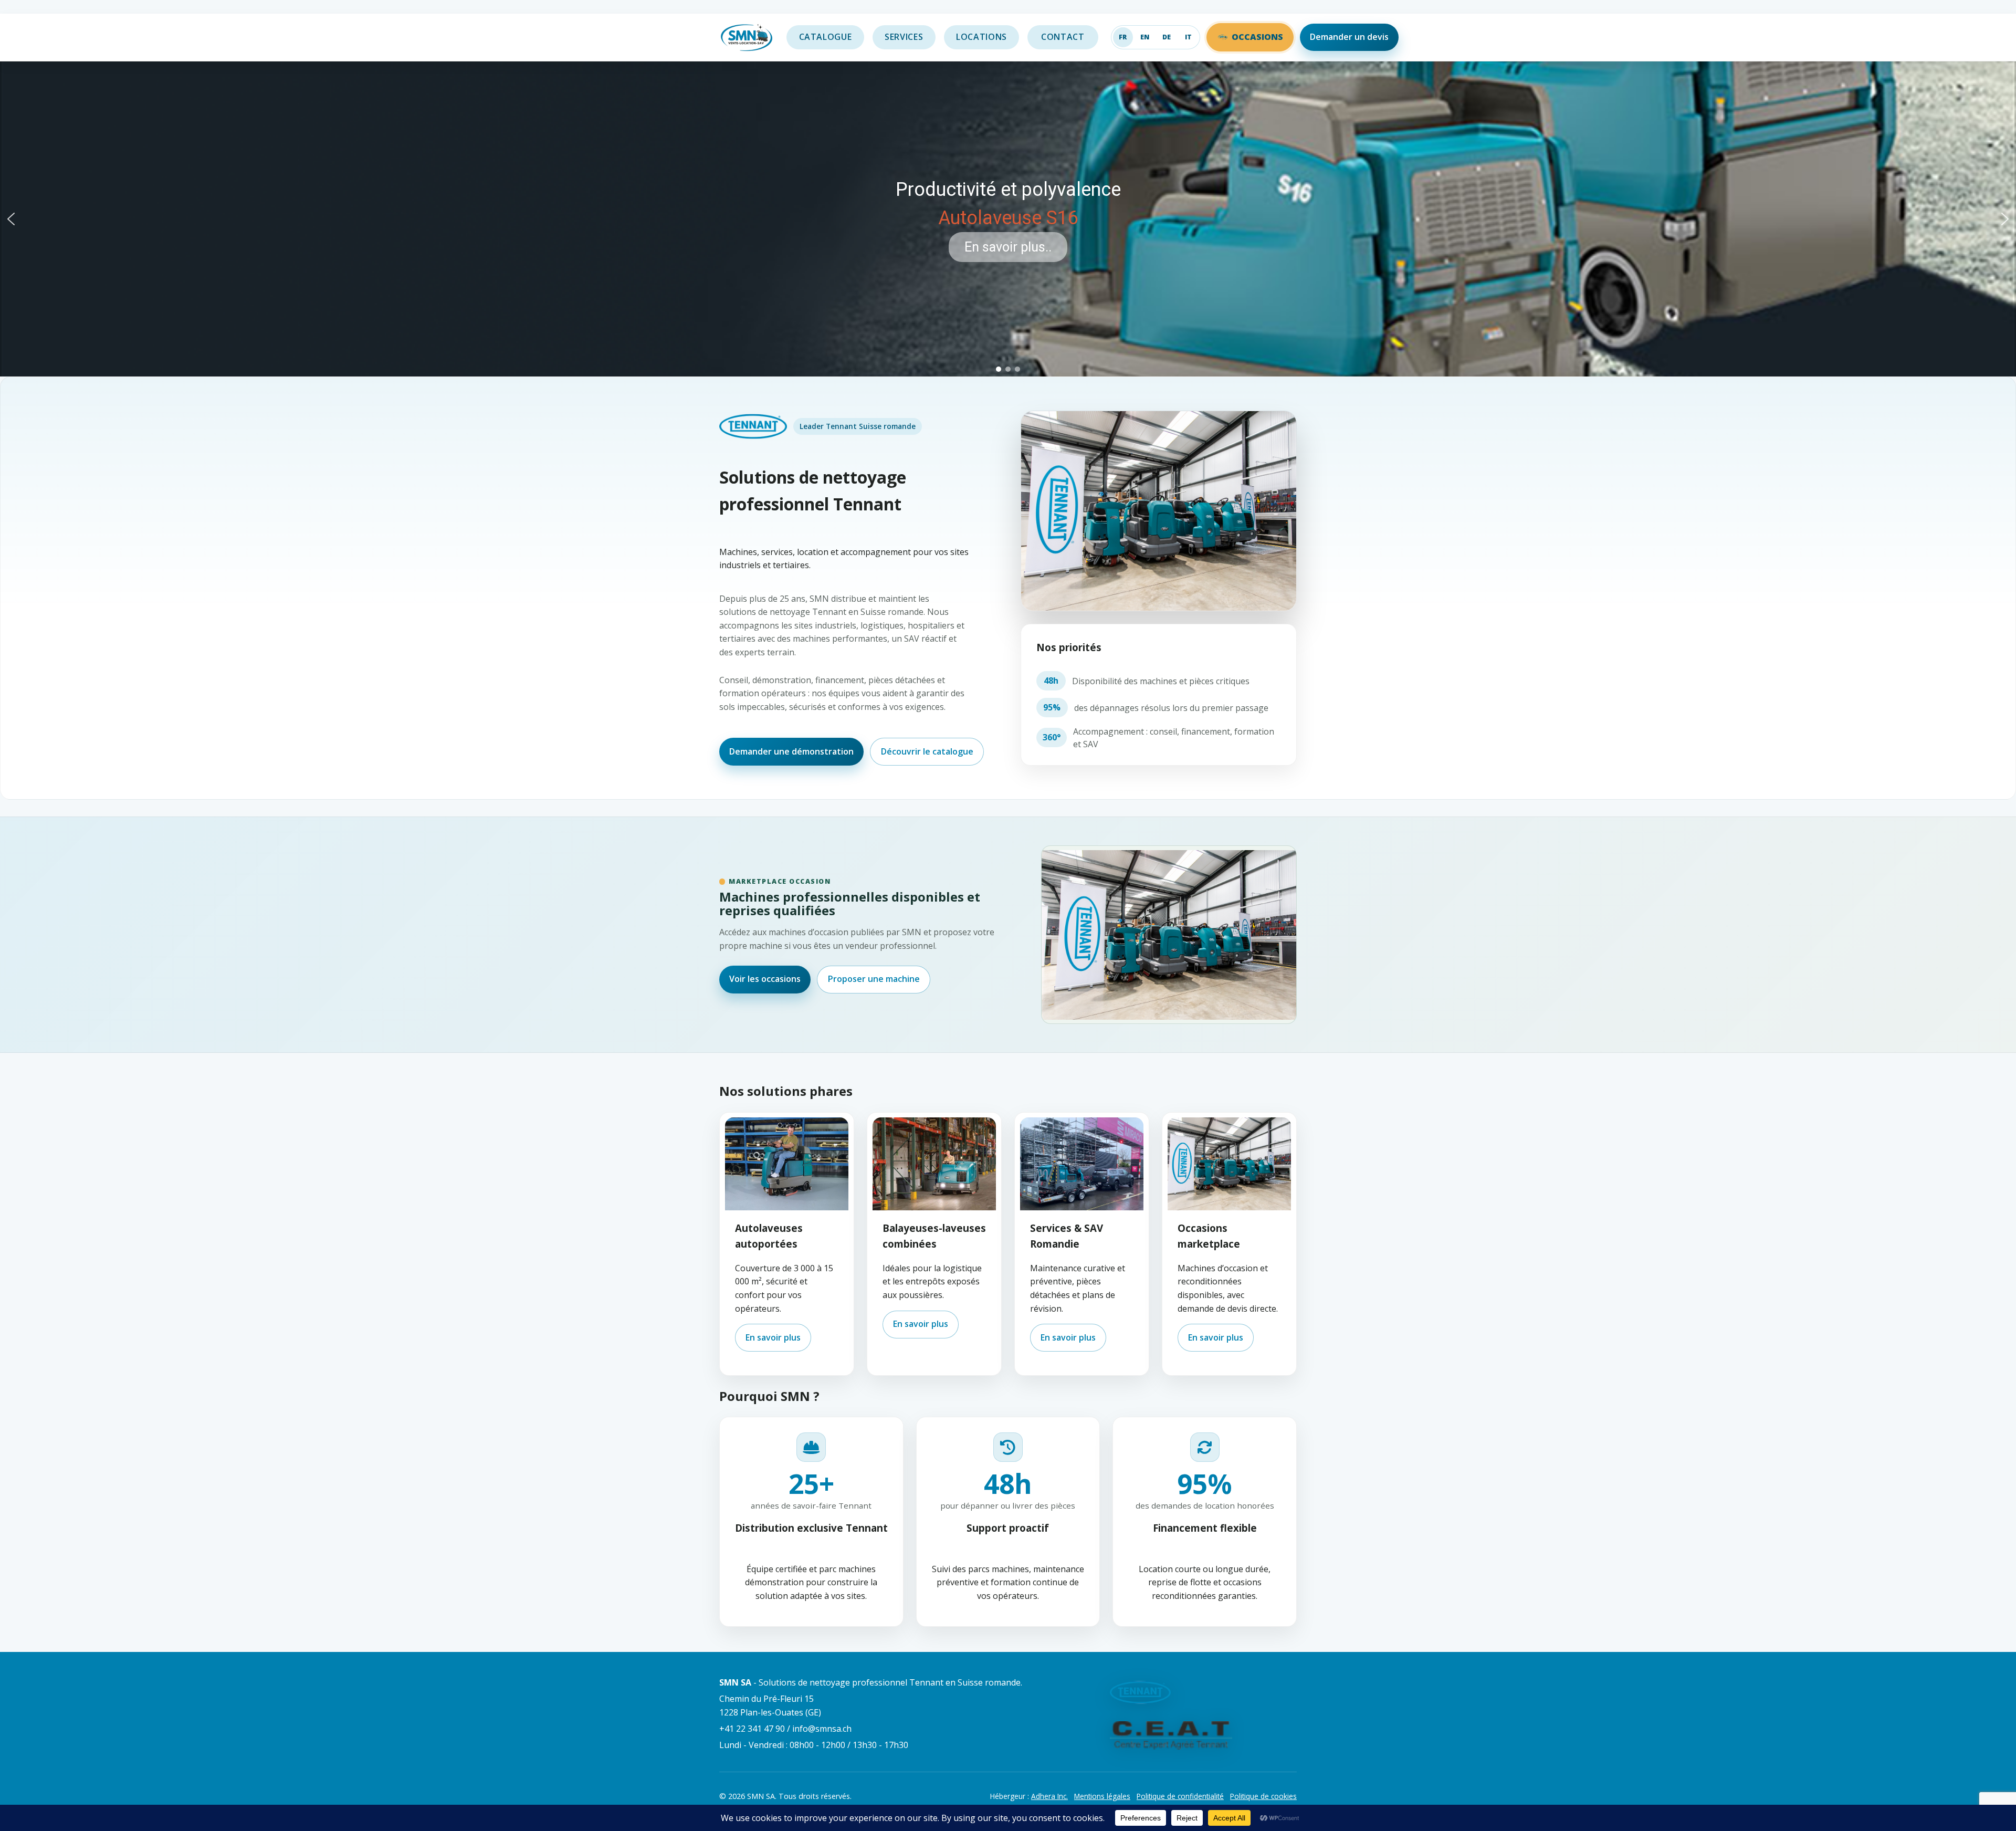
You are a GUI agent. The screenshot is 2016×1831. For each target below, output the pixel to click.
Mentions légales (1102, 1796)
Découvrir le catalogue (927, 751)
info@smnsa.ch (822, 1729)
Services (904, 37)
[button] (11, 219)
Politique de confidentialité (1180, 1796)
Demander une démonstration (791, 751)
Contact (1063, 37)
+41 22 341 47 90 (752, 1729)
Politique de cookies (1263, 1796)
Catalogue (826, 37)
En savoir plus (773, 1337)
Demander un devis (1349, 37)
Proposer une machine (874, 979)
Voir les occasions (765, 979)
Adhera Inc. (1049, 1796)
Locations (981, 37)
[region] (1008, 219)
